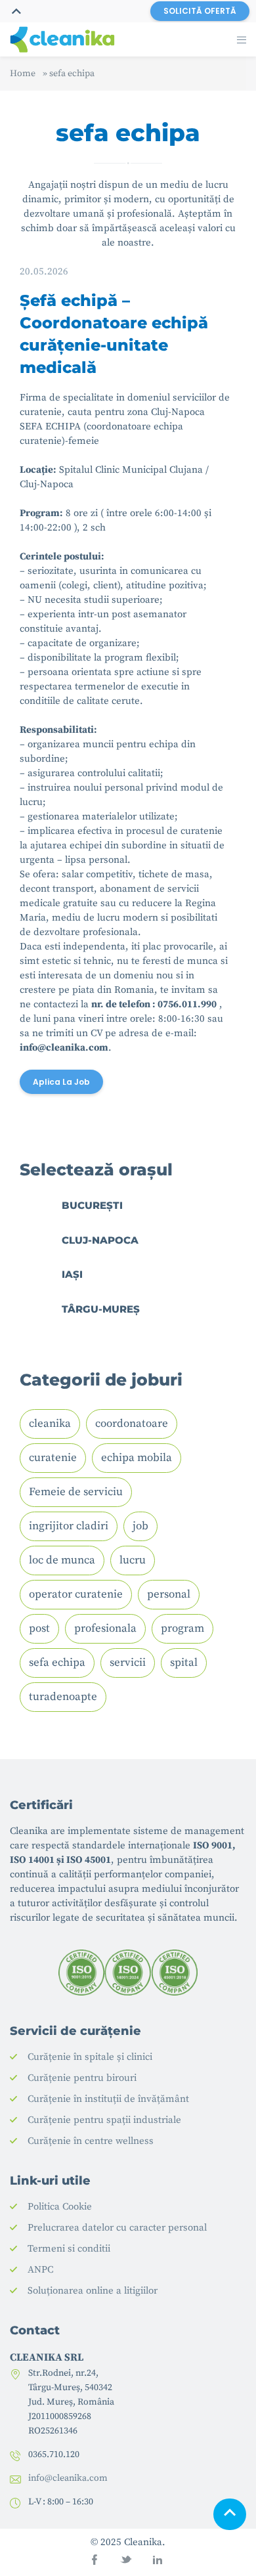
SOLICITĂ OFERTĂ (200, 11)
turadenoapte (63, 1697)
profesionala (105, 1628)
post (39, 1628)
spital (184, 1663)
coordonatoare (132, 1424)
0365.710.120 (54, 2455)
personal (169, 1594)
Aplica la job (61, 1082)
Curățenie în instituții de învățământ (108, 2099)
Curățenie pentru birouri (82, 2078)
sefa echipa (57, 1663)
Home (23, 74)
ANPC (40, 2270)
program (182, 1628)
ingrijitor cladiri (69, 1526)
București (92, 1205)
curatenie (53, 1458)
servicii (128, 1663)
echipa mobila (137, 1458)
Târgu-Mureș (101, 1309)
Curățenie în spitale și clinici (90, 2057)
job (140, 1526)
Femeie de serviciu (76, 1492)
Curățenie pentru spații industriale (104, 2120)
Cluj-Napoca (100, 1240)
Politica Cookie (60, 2207)
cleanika (50, 1424)
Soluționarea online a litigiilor (93, 2291)
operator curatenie (76, 1594)
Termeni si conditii (69, 2249)
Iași (72, 1274)
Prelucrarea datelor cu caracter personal (117, 2228)
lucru (133, 1560)
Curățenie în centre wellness (91, 2141)
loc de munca (62, 1560)
